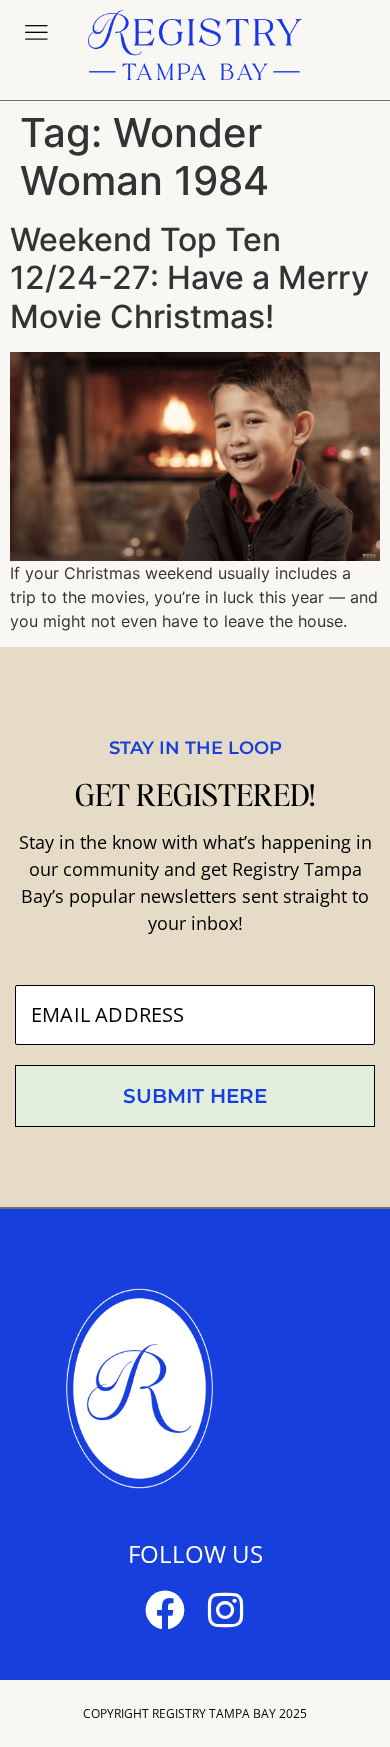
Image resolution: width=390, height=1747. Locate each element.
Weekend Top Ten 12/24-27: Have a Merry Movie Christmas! (189, 278)
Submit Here (195, 1096)
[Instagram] (225, 1610)
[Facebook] (165, 1610)
